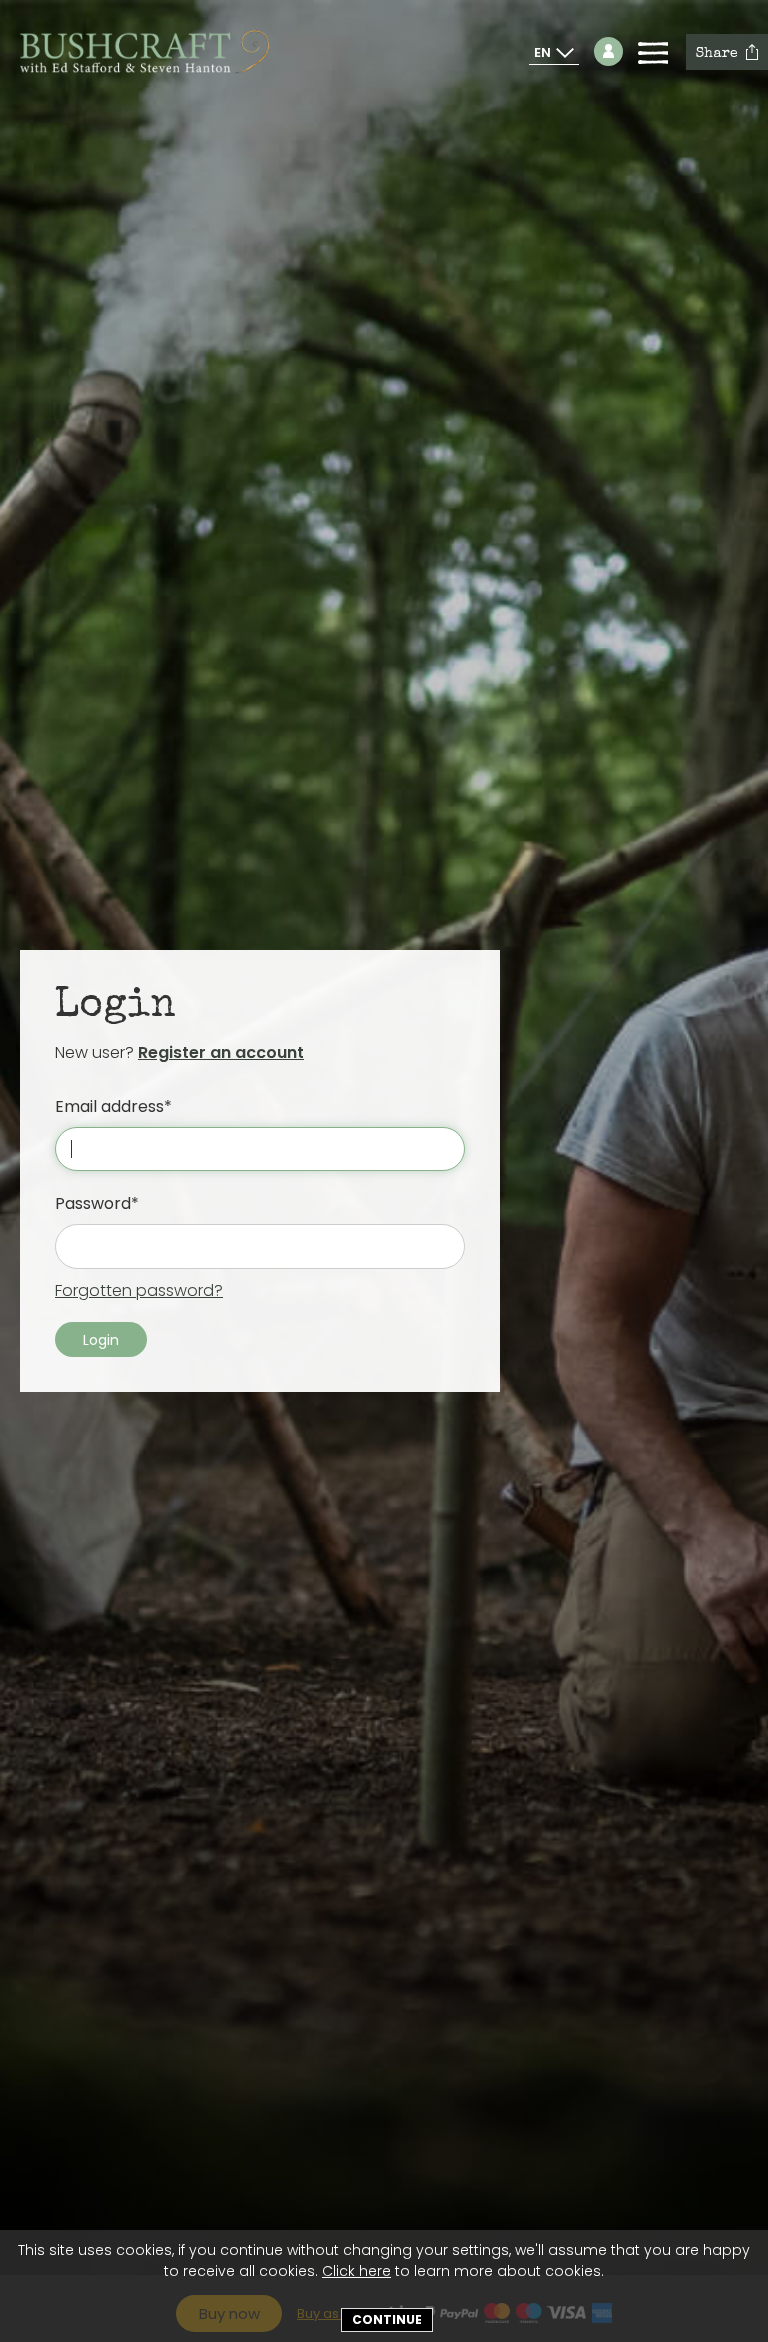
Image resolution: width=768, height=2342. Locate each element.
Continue (387, 2319)
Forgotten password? (139, 1290)
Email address (109, 1106)
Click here (356, 2271)
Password (93, 1203)
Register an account (221, 1052)
